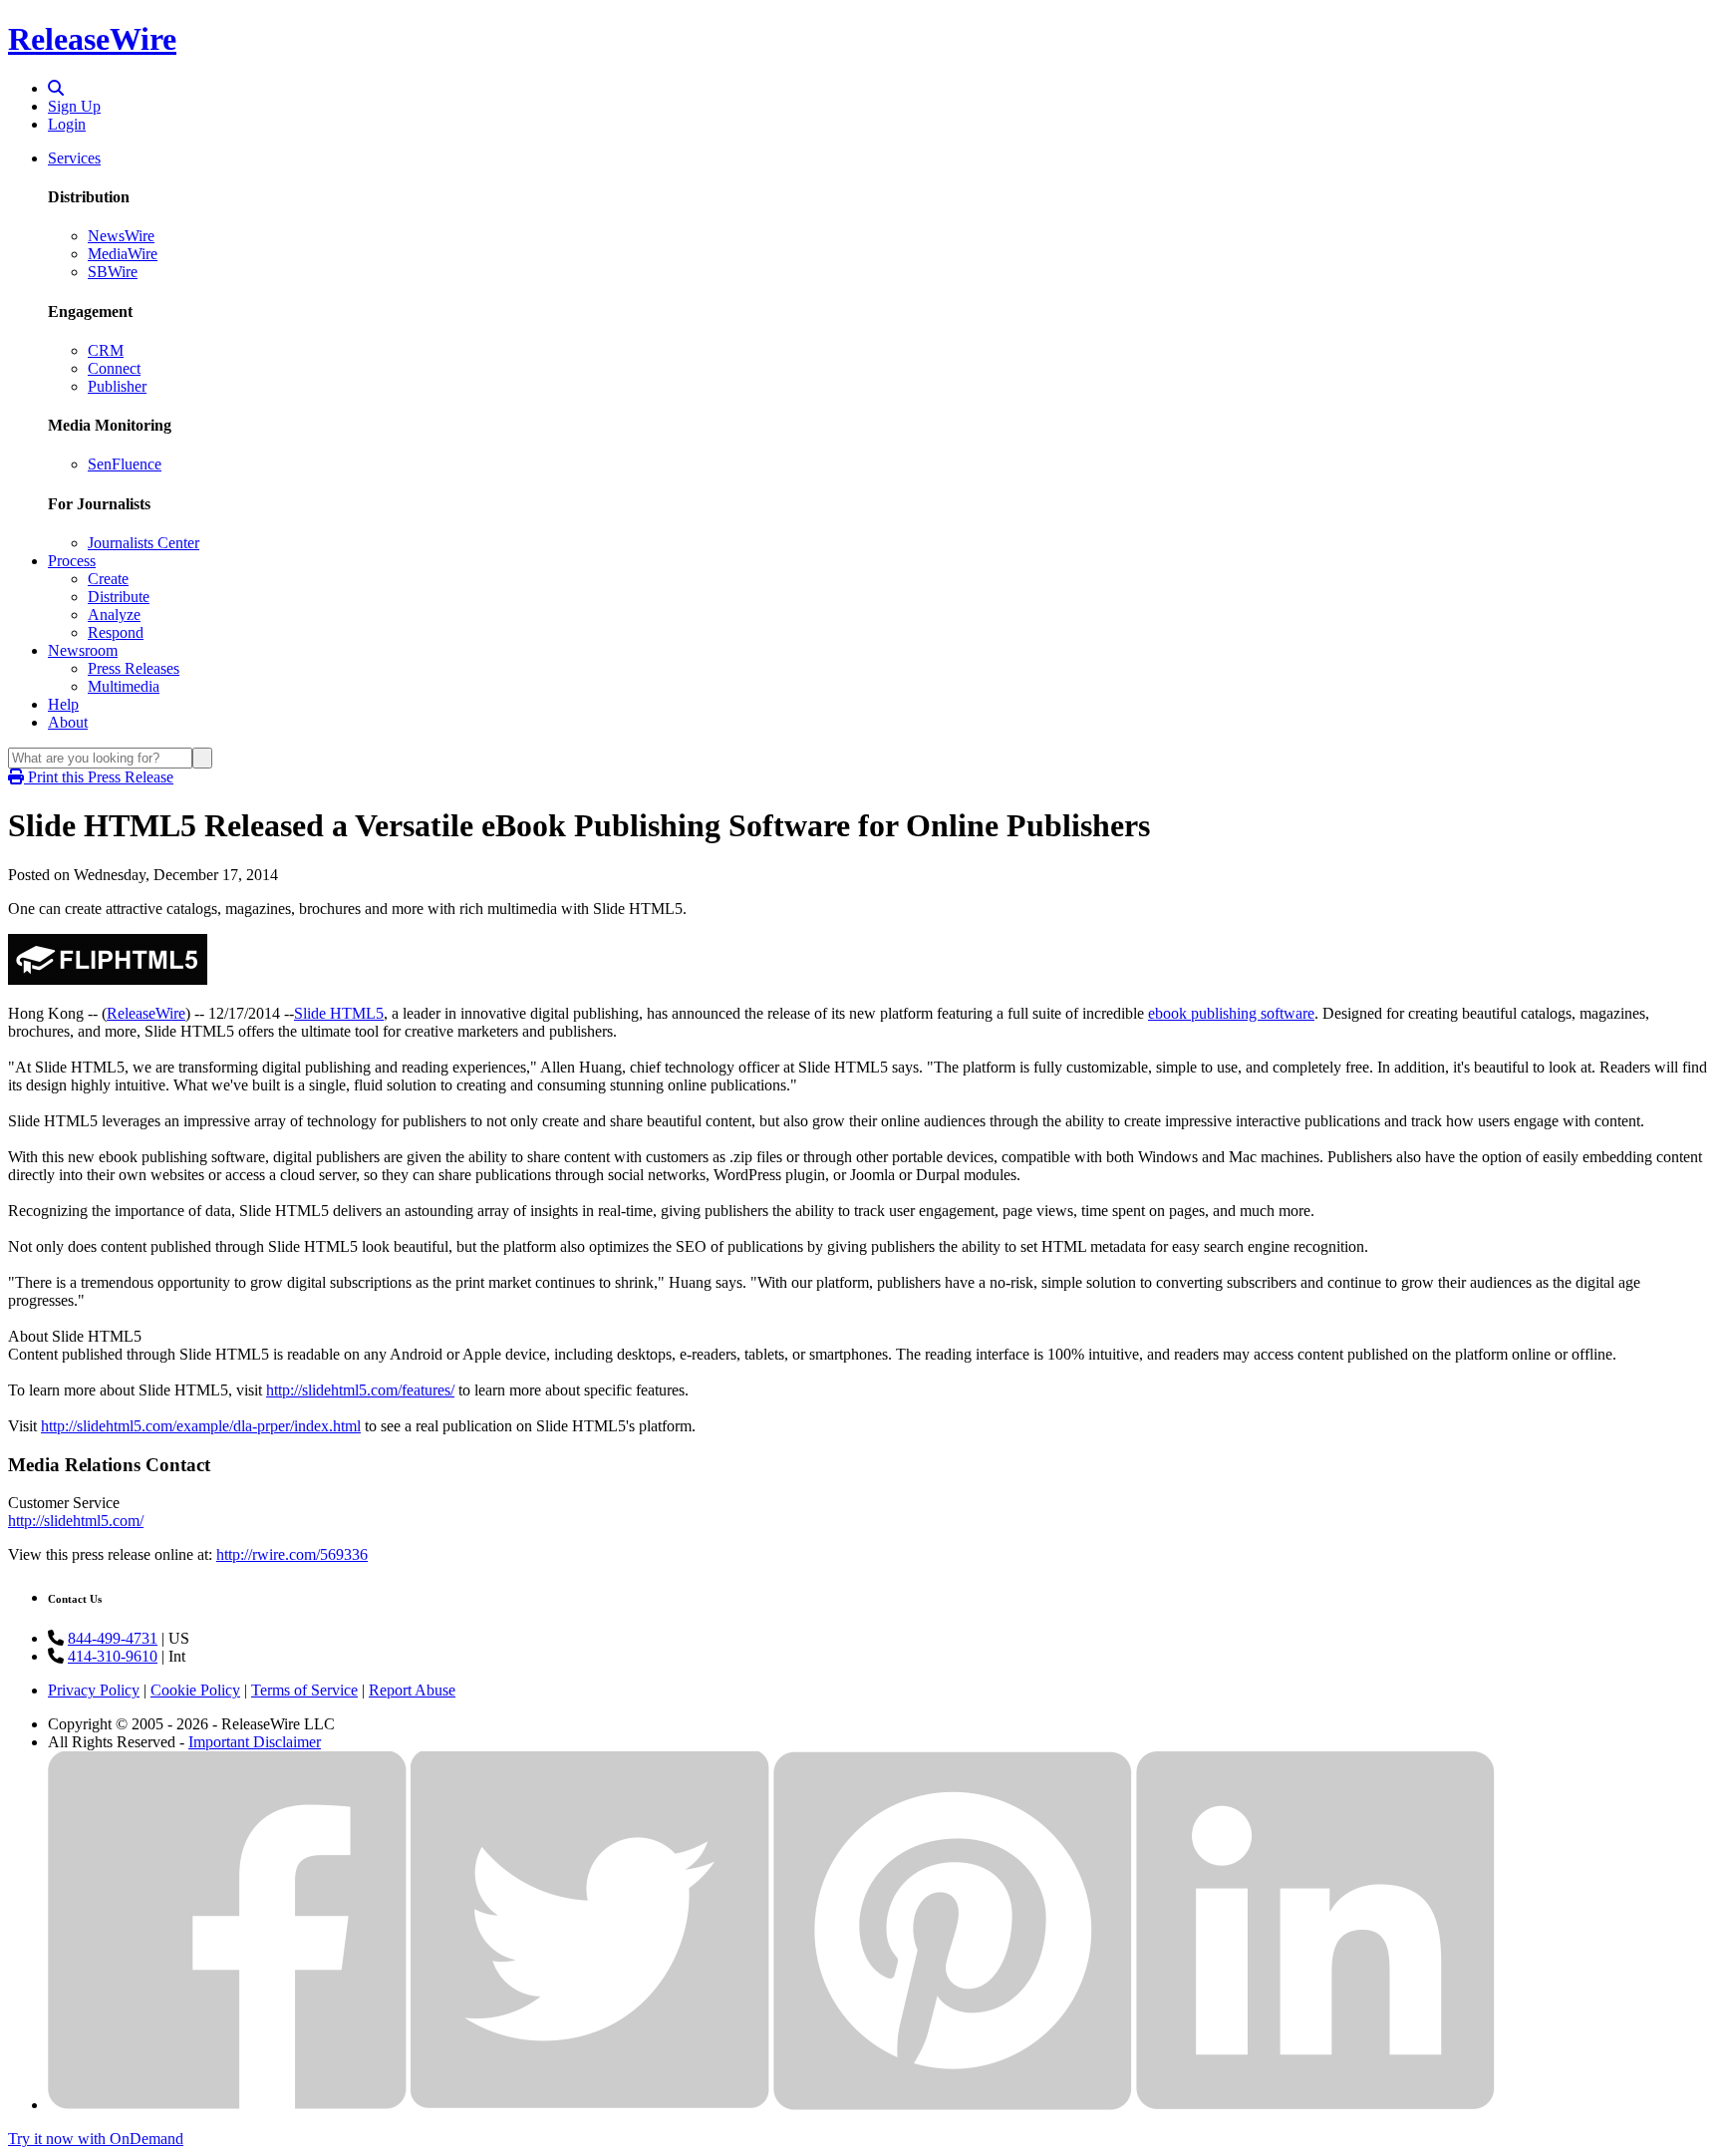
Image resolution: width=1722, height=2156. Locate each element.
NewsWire (121, 236)
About (68, 722)
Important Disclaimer (255, 1742)
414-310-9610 (113, 1656)
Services (74, 158)
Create (108, 579)
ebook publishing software (1231, 1013)
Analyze (114, 615)
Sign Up (74, 106)
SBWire (113, 272)
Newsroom (83, 650)
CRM (106, 350)
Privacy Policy (94, 1690)
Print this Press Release (99, 777)
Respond (116, 632)
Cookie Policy (195, 1690)
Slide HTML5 (339, 1013)
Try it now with (96, 2139)
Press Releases (134, 668)
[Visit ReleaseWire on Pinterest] (953, 2105)
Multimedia (124, 686)
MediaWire (123, 254)
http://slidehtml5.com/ (76, 1521)
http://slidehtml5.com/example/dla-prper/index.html (201, 1426)
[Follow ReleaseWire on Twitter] (590, 2105)
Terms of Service (304, 1690)
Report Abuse (412, 1690)
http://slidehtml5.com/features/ (360, 1390)
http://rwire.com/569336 (292, 1554)
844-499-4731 (113, 1638)
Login (67, 124)
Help (63, 704)
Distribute (119, 597)
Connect (114, 368)
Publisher (117, 386)
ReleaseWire (92, 39)
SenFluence (125, 464)
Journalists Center (143, 543)
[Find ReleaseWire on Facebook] (227, 2105)
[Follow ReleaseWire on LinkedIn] (1315, 2105)
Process (72, 561)
